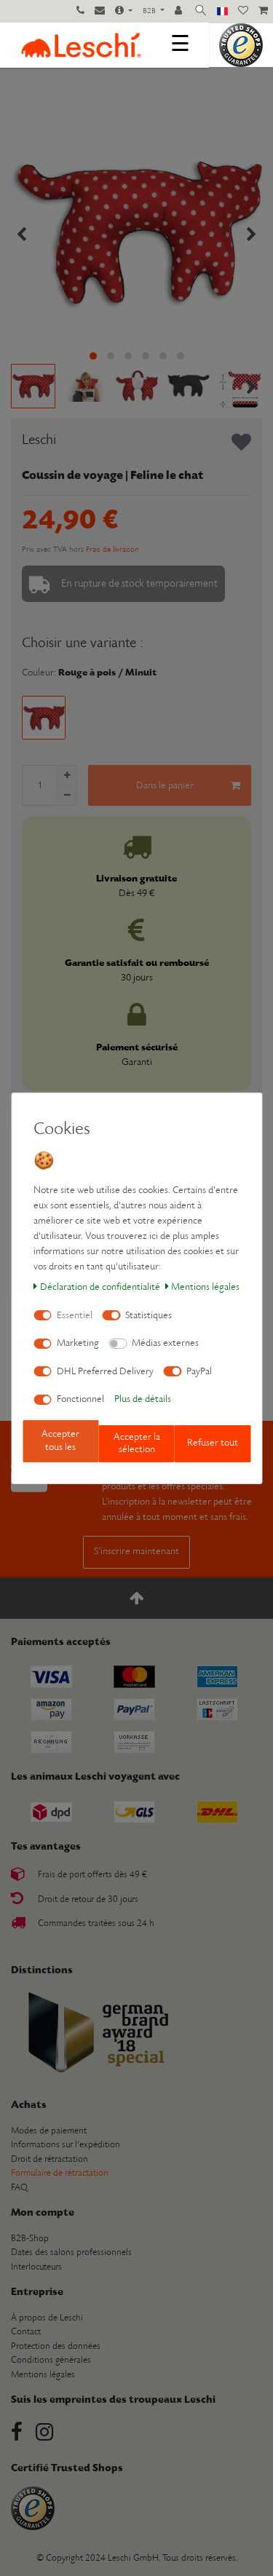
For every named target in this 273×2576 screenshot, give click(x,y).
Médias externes (165, 1343)
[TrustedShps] (241, 45)
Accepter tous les (60, 1441)
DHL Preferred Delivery (105, 1372)
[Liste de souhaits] (243, 12)
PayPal (199, 1372)
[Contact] (100, 12)
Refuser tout (213, 1443)
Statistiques (149, 1316)
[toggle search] (201, 11)
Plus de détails (143, 1399)
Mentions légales (205, 1287)
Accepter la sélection (137, 1444)
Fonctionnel (80, 1399)
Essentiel (75, 1316)
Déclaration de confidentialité (100, 1287)
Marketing (78, 1343)
